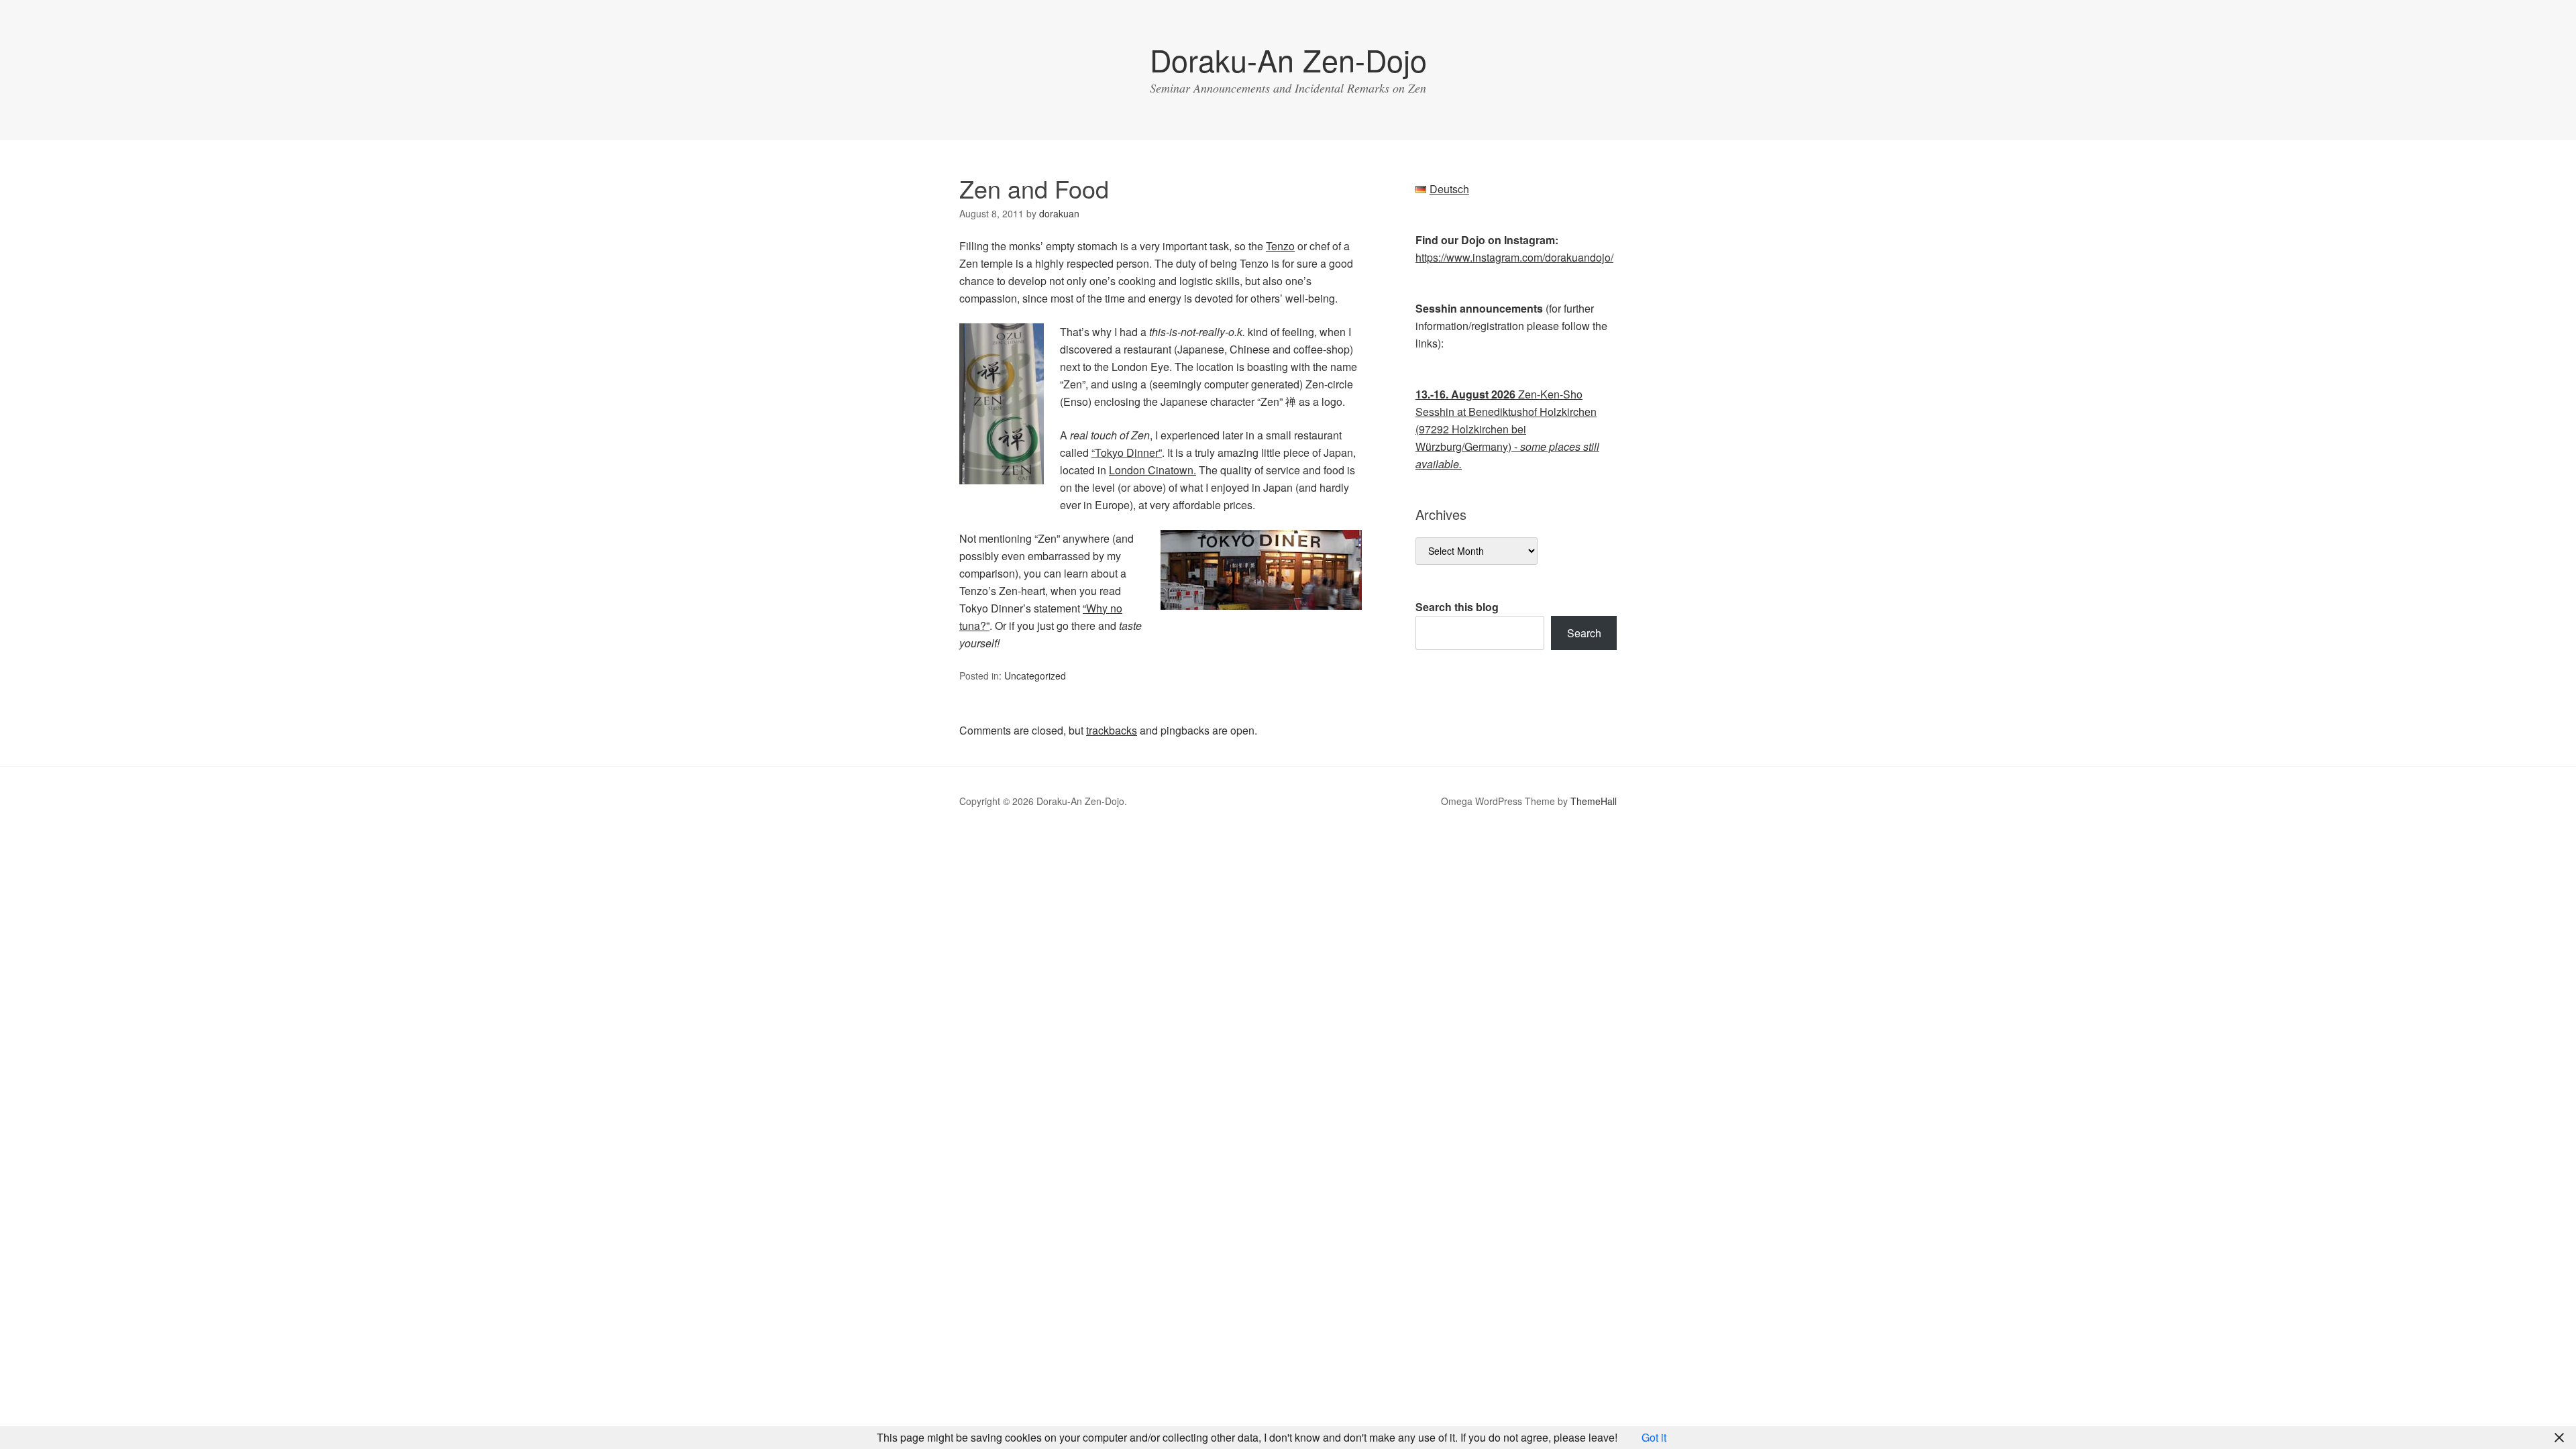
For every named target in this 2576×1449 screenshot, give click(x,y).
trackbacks (1112, 730)
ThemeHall (1594, 801)
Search (1584, 633)
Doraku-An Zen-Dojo (1288, 59)
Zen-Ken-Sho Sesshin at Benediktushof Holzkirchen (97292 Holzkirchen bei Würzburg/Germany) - (1507, 429)
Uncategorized (1035, 676)
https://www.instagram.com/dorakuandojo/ (1514, 257)
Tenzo (1280, 246)
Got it (1654, 1437)
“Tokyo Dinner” (1127, 452)
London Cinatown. (1152, 470)
